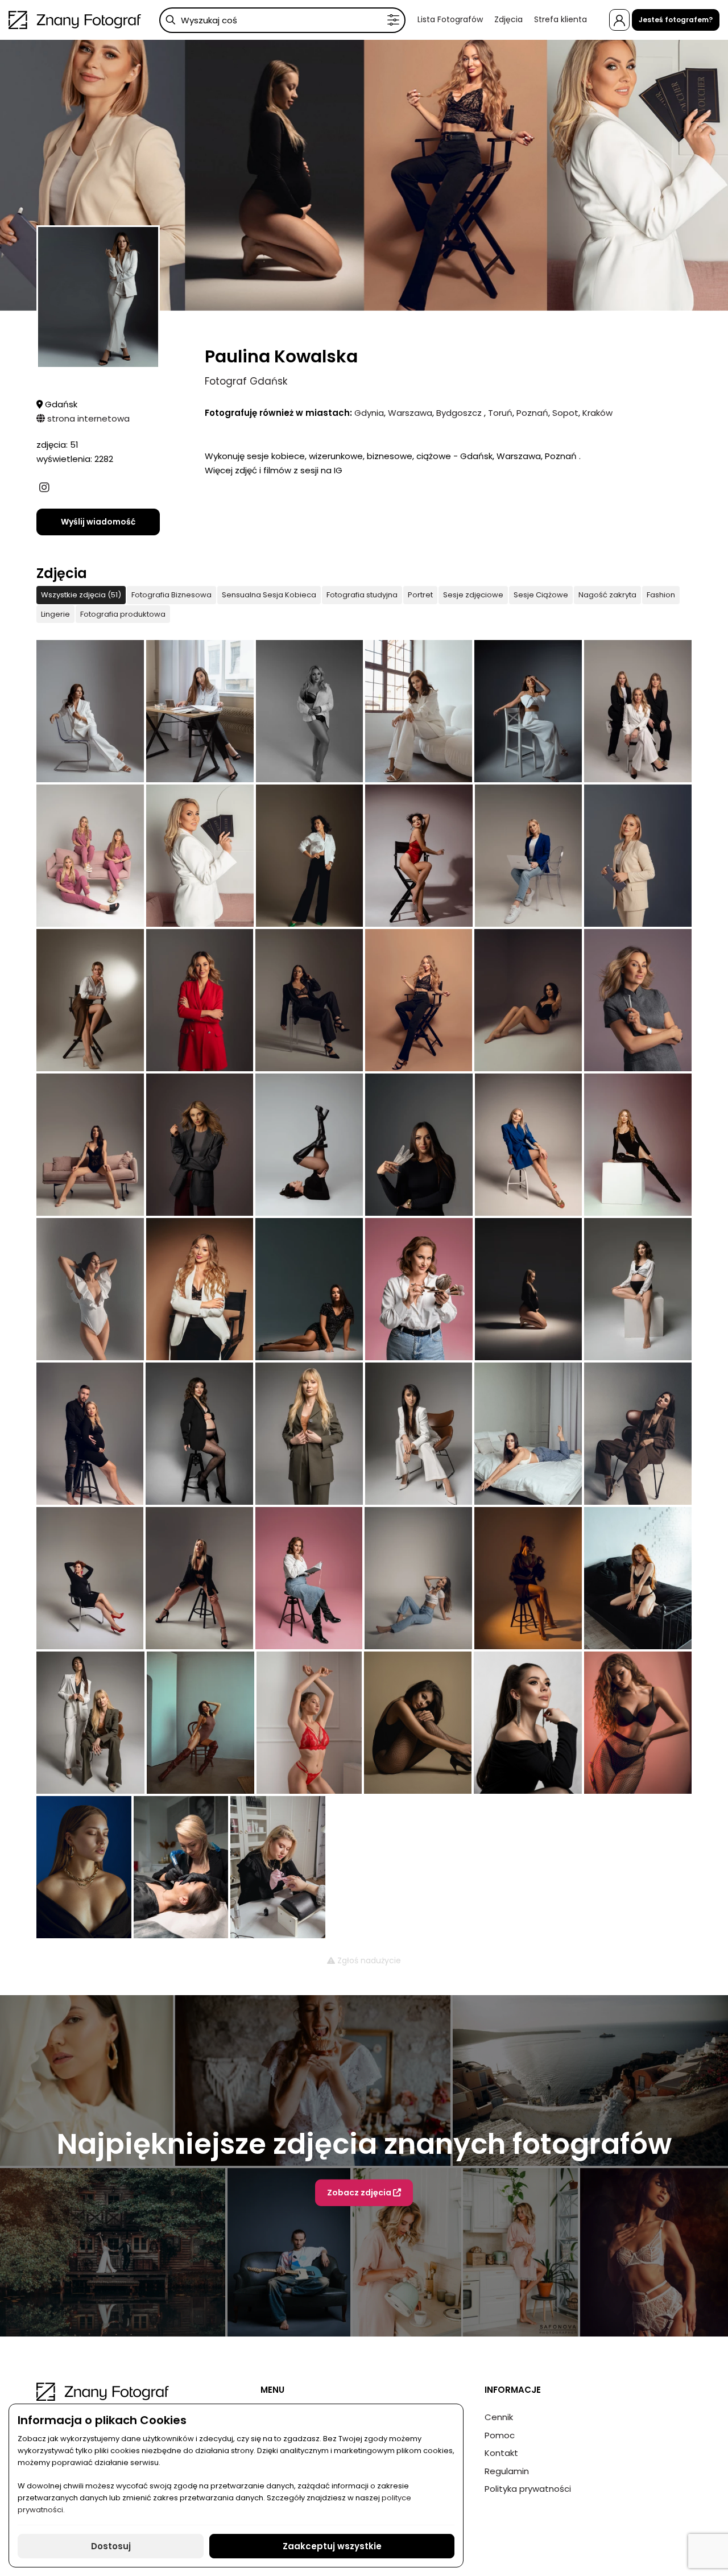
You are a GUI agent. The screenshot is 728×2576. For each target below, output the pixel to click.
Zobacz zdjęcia (360, 2192)
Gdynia (369, 413)
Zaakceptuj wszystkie (332, 2546)
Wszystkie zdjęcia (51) (81, 595)
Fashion (661, 595)
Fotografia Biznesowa (171, 595)
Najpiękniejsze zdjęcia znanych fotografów (364, 2143)
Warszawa (410, 413)
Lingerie (55, 614)
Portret (420, 595)
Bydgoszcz (460, 413)
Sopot (565, 413)
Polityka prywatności (528, 2489)
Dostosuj (111, 2546)
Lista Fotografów (450, 19)
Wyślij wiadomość (98, 522)
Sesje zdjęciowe (473, 595)
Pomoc (500, 2435)
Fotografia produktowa (123, 614)
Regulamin (507, 2471)
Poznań (532, 413)
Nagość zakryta (607, 595)
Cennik (499, 2417)
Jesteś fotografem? (676, 20)
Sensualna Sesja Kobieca (269, 595)
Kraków (597, 413)
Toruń (500, 413)
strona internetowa (87, 418)
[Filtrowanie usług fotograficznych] (393, 20)
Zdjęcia (508, 19)
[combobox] (282, 20)
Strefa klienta (561, 19)
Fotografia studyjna (362, 595)
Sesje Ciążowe (541, 595)
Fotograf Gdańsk (246, 381)
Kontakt (501, 2453)
